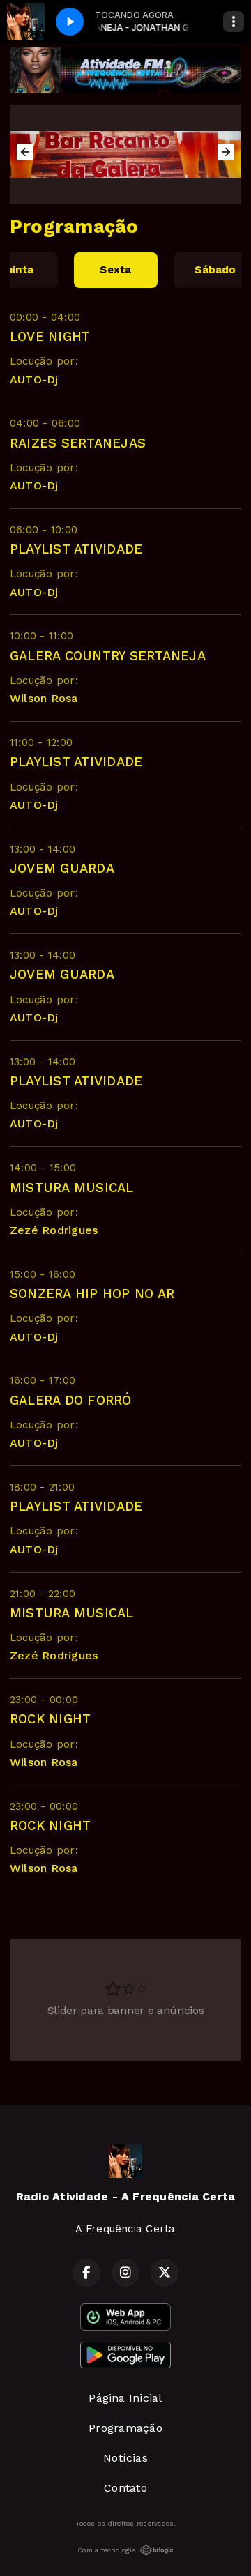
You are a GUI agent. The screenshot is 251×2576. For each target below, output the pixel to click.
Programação (125, 2428)
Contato (125, 2488)
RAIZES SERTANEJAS (78, 443)
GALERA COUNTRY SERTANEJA (108, 656)
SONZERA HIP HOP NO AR (92, 1294)
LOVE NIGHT (50, 336)
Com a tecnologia (107, 2550)
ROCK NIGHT (50, 1719)
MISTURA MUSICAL (72, 1188)
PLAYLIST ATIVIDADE (76, 549)
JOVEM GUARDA (62, 868)
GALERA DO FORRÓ (71, 1400)
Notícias (125, 2458)
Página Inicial (125, 2398)
